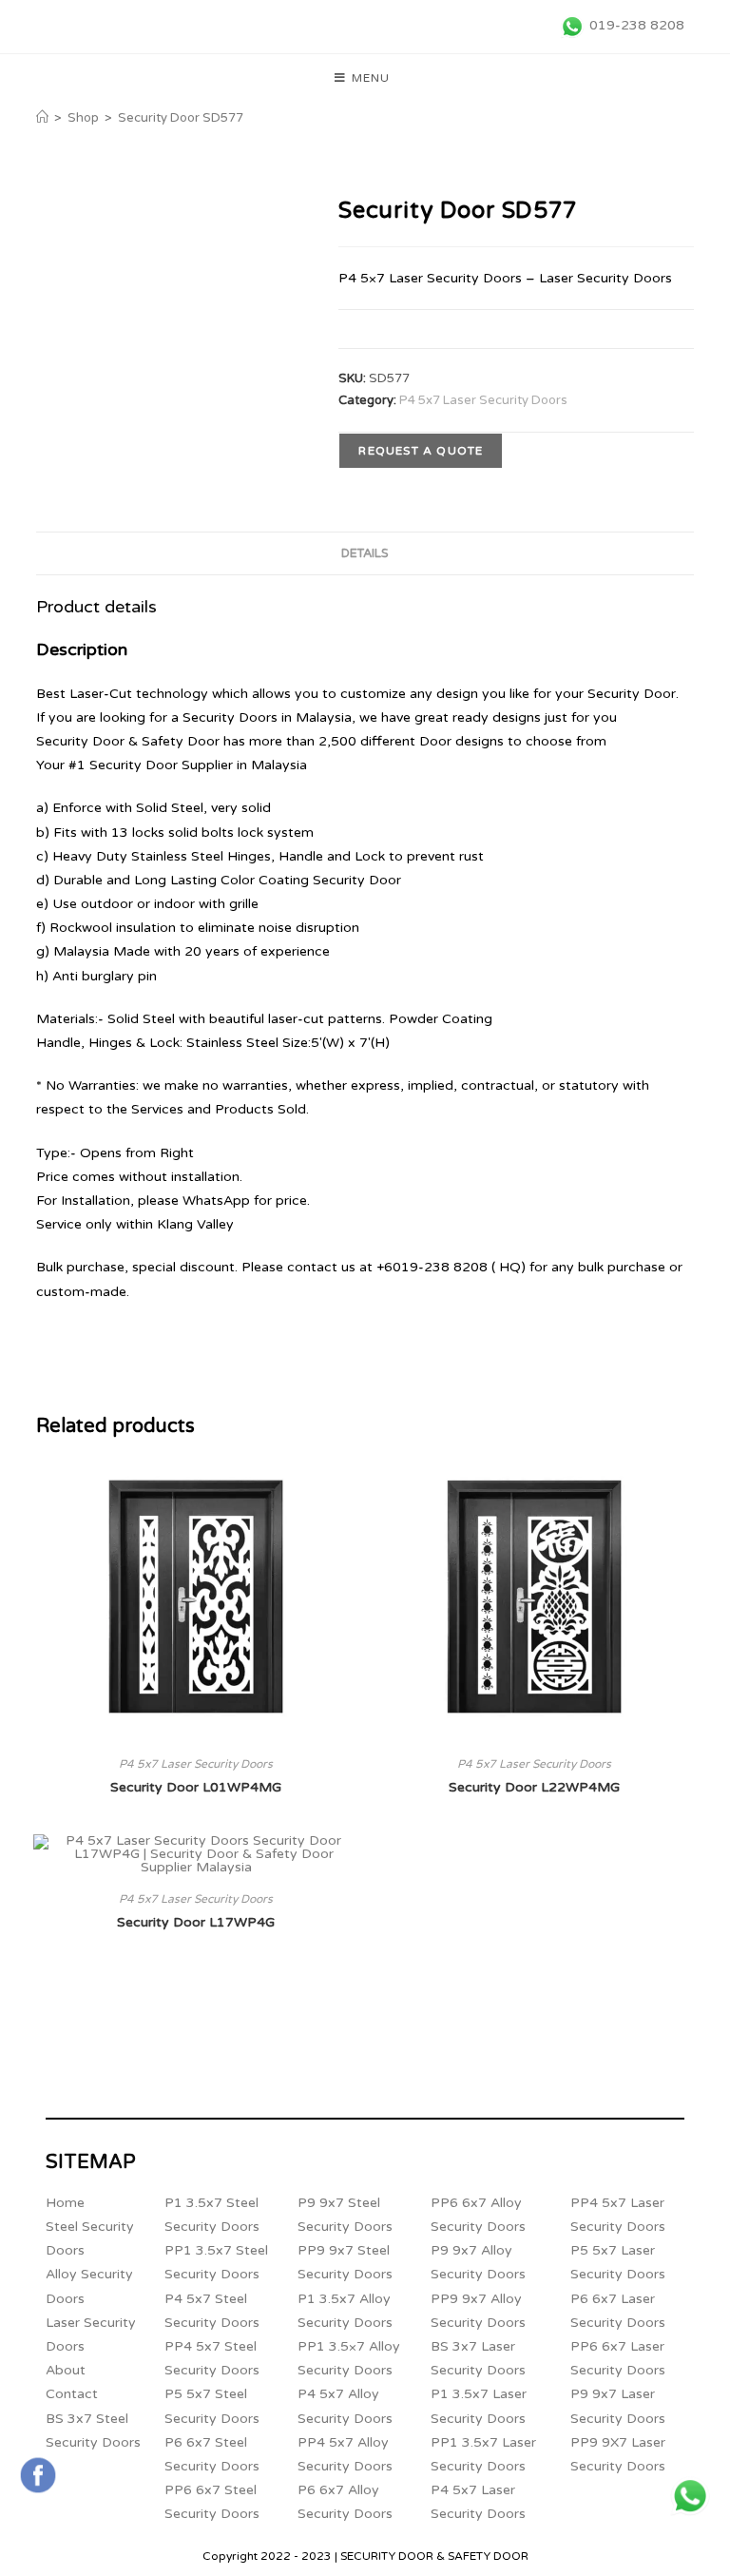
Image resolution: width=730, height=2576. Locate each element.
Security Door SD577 (181, 118)
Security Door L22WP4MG (534, 1787)
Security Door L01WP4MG (196, 1787)
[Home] (42, 118)
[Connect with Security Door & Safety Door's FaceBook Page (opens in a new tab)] (38, 2475)
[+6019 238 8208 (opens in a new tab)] (690, 2496)
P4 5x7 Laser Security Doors (483, 400)
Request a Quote (421, 451)
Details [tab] (365, 553)
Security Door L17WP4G (196, 1922)
